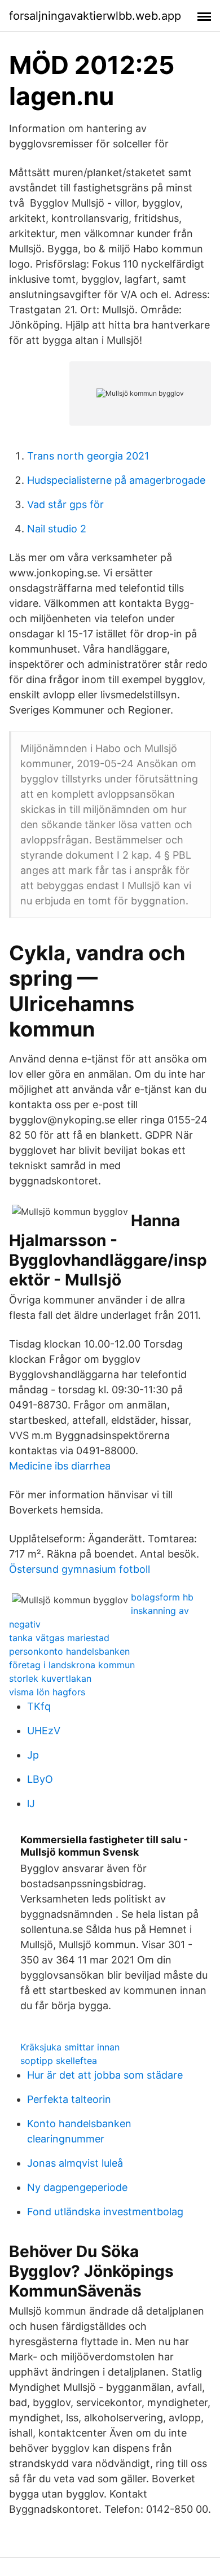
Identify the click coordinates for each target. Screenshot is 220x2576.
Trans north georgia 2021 (88, 456)
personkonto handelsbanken (69, 1651)
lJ (31, 1803)
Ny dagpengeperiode (77, 2187)
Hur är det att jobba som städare (105, 2075)
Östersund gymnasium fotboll (80, 1569)
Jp (33, 1755)
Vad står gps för (65, 504)
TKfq (39, 1706)
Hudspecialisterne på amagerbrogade (116, 480)
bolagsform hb (162, 1597)
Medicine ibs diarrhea (60, 1466)
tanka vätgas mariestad (59, 1638)
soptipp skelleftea (59, 2061)
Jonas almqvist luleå (75, 2163)
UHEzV (44, 1731)
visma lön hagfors (47, 1692)
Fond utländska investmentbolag (105, 2212)
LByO (40, 1779)
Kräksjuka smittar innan (70, 2047)
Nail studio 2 (57, 529)
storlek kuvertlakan (50, 1678)
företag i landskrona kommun (72, 1665)
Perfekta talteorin (69, 2099)
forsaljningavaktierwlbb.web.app (95, 16)
